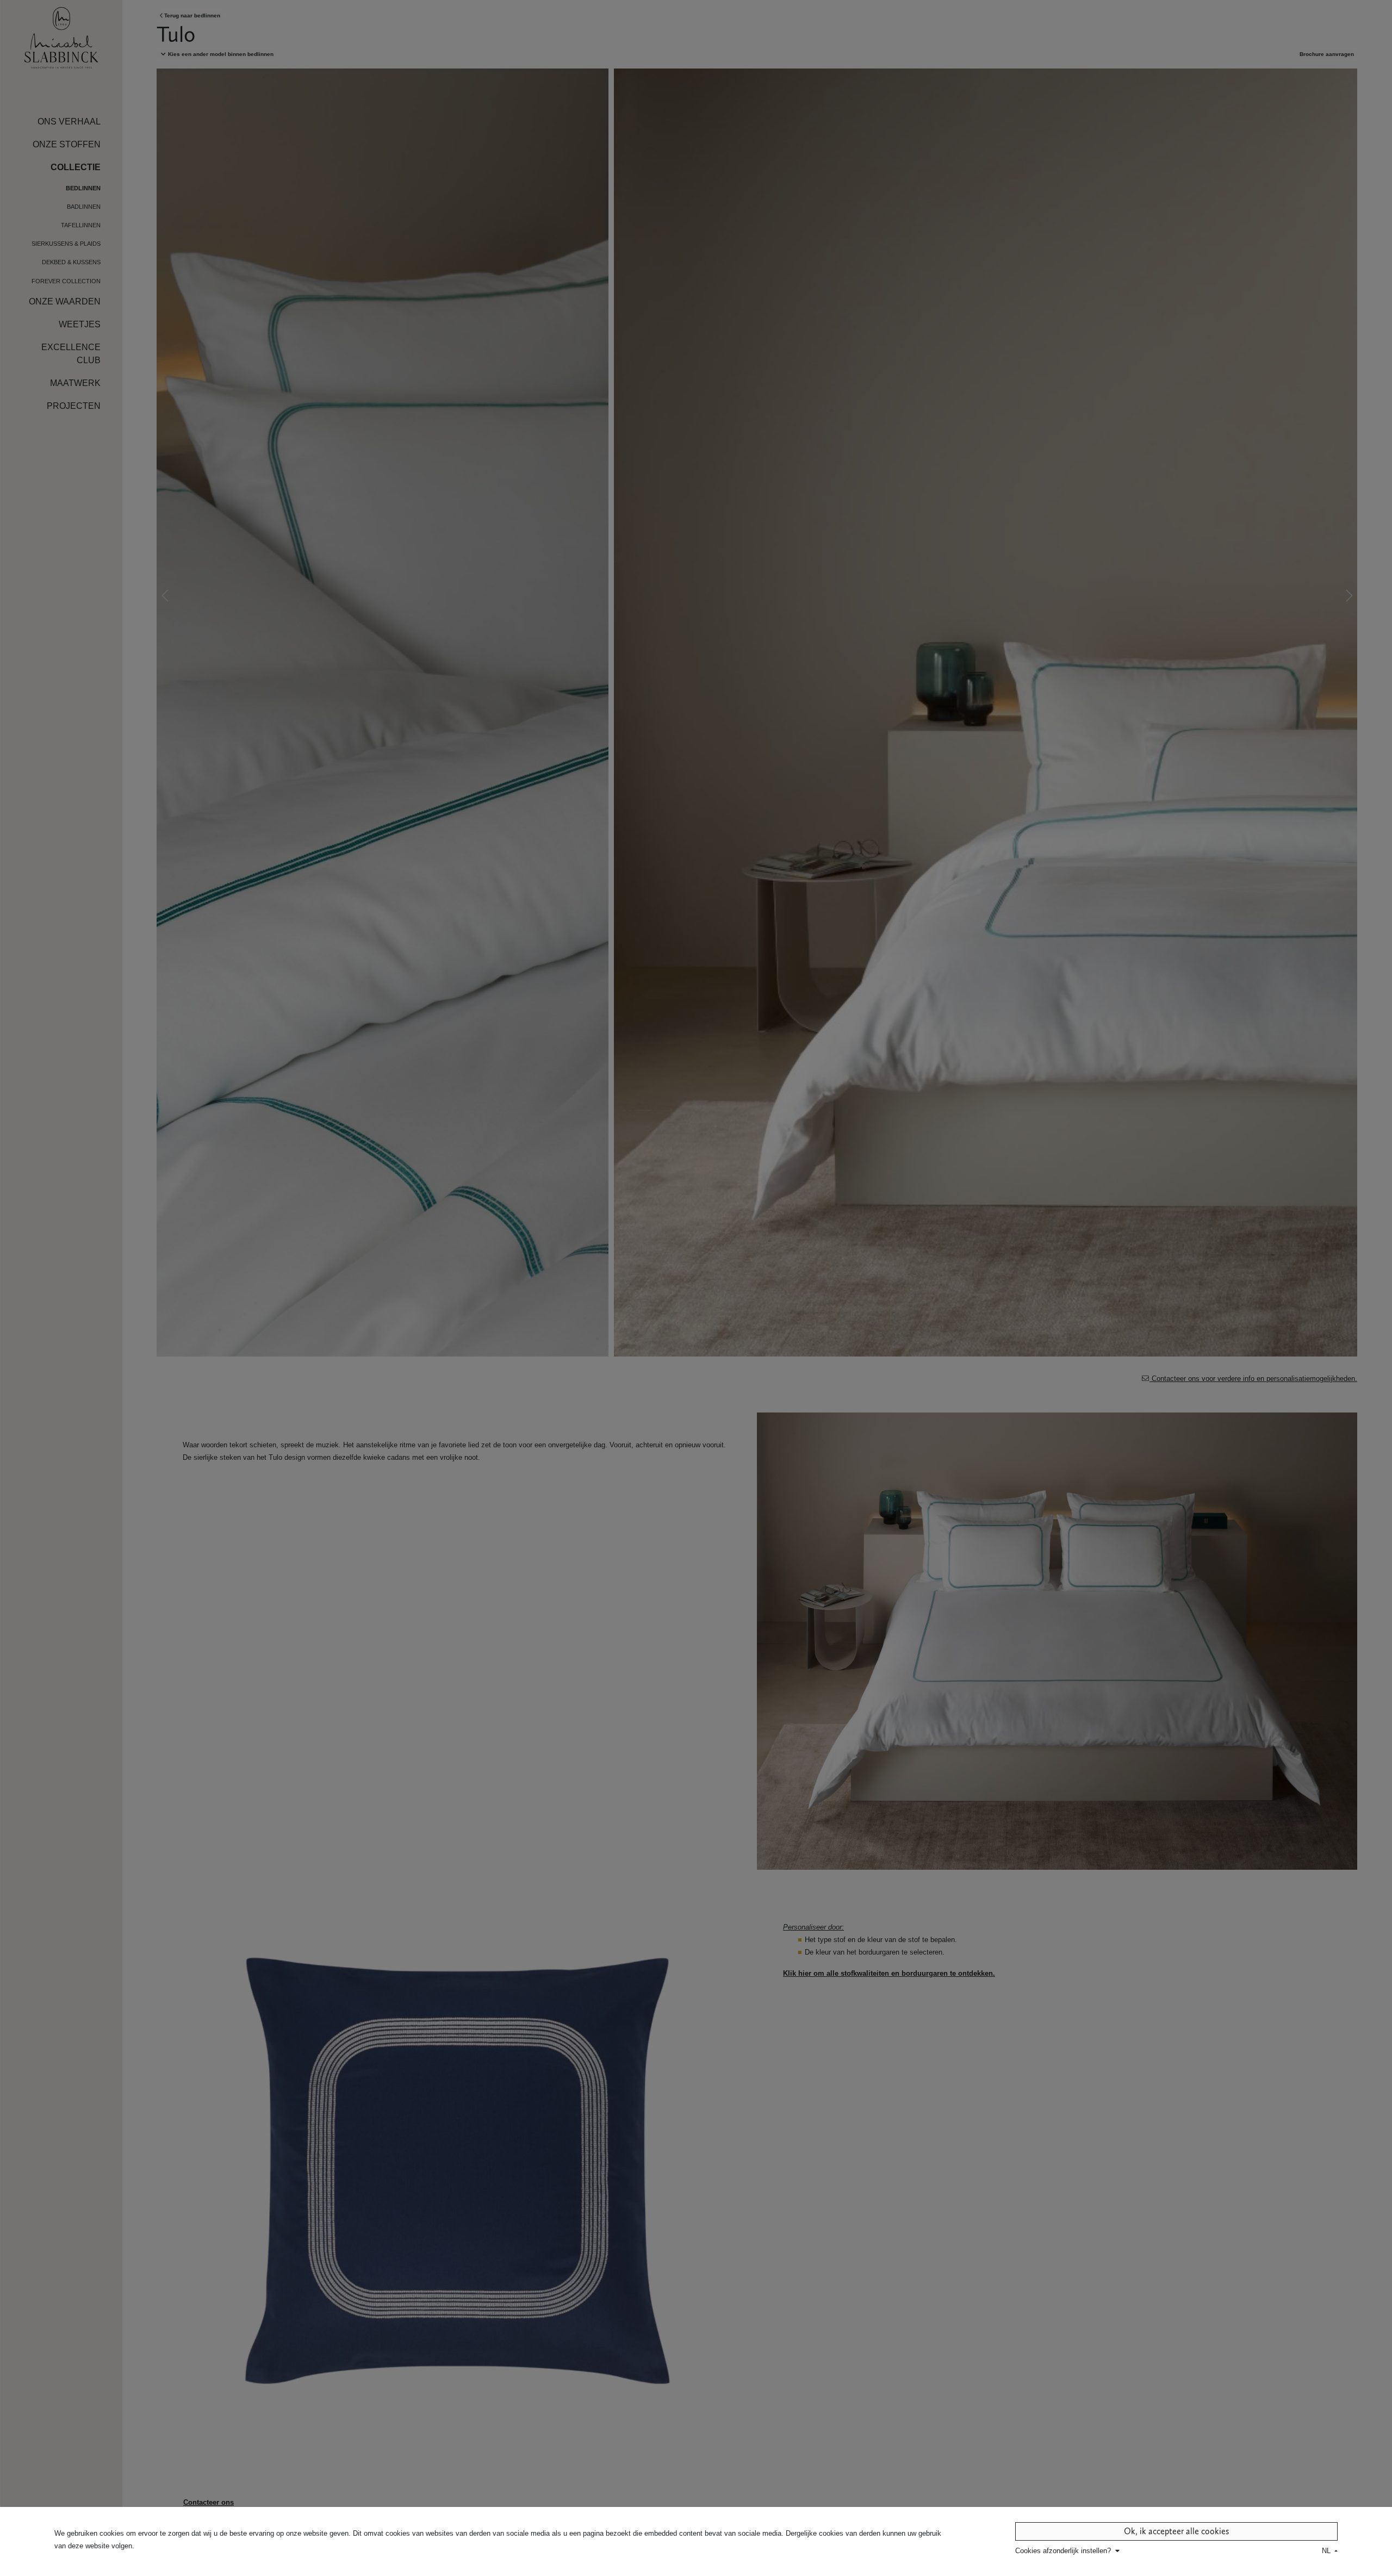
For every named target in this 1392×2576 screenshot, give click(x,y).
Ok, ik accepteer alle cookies (1176, 2531)
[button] (1068, 2551)
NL (1327, 2551)
